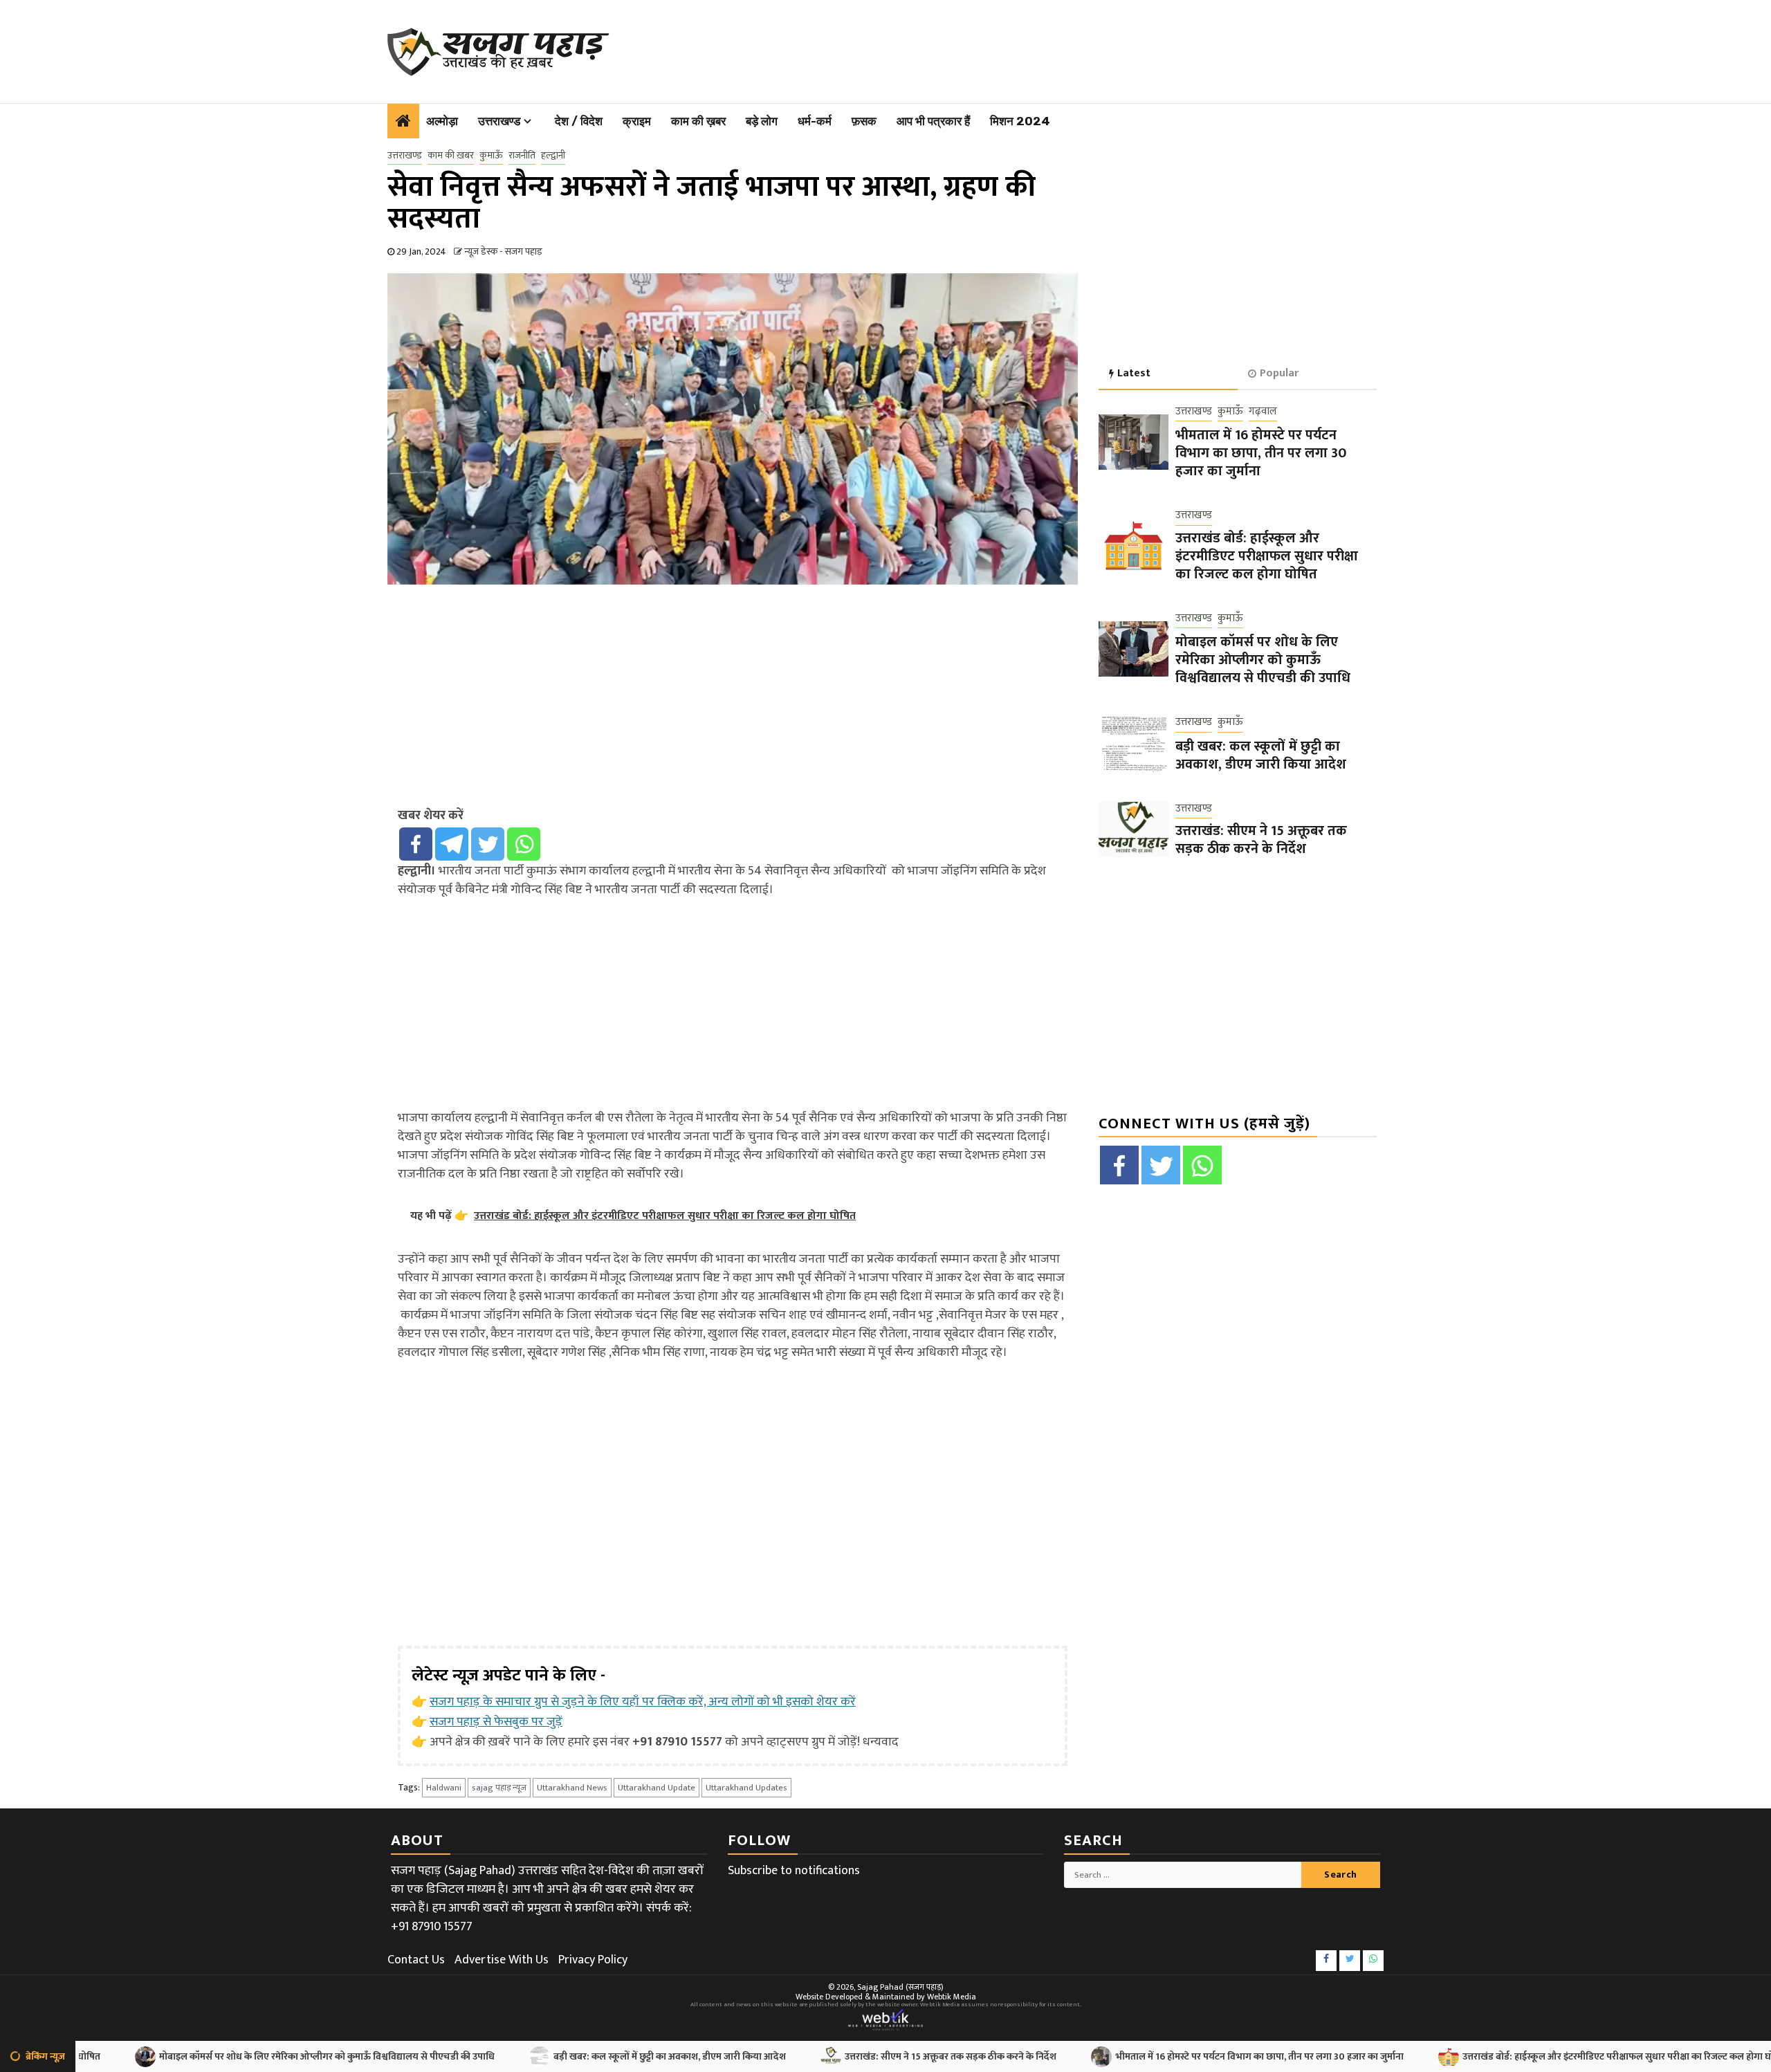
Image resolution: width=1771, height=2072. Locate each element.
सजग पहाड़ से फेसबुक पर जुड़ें (496, 1722)
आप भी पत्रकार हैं (933, 121)
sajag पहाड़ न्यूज (499, 1788)
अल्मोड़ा (442, 121)
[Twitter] (488, 844)
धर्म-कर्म (815, 121)
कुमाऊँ (491, 156)
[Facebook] (416, 844)
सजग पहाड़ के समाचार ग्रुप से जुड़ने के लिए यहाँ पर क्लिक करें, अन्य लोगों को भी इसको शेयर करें (643, 1702)
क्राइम (637, 121)
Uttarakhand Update (657, 1788)
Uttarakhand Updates (746, 1788)
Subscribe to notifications (794, 1871)
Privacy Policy (593, 1960)
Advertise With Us (502, 1960)
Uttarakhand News (572, 1788)
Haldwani (444, 1788)
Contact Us (416, 1960)
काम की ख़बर (698, 121)
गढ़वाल (1263, 412)
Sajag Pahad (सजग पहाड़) (900, 1987)
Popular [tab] (1279, 373)
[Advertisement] (976, 48)
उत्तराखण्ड (499, 121)
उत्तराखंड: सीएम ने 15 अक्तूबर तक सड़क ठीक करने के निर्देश (1261, 840)
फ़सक (864, 121)
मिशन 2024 (1020, 121)
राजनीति (522, 156)
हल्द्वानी (553, 156)
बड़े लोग (762, 121)
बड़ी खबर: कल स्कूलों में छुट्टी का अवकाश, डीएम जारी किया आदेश (1261, 755)
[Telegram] (452, 844)
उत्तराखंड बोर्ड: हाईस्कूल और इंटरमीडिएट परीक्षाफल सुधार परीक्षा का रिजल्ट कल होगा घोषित (1267, 556)
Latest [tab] (1134, 373)
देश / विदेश (579, 121)
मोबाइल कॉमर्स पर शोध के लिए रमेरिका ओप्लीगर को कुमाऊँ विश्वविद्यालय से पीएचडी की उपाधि (1263, 660)
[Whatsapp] (524, 844)
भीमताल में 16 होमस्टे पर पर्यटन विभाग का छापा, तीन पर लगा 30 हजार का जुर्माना (1261, 453)
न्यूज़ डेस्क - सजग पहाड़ (503, 251)
